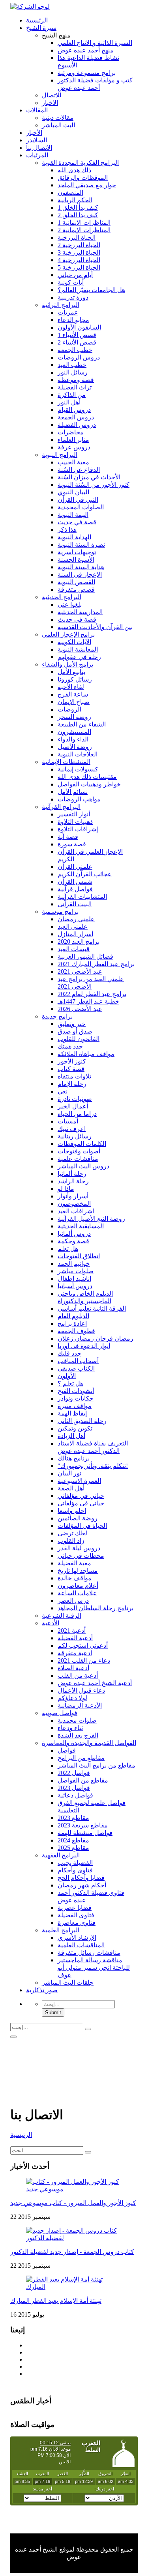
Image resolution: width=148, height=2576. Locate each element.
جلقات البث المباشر (68, 1983)
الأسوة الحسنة (76, 560)
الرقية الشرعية (62, 1616)
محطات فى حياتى (81, 1556)
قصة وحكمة (73, 1241)
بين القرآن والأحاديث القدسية (95, 627)
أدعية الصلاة (73, 1668)
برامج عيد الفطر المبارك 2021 (96, 964)
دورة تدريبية (73, 297)
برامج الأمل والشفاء (67, 664)
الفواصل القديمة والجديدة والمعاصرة (89, 1743)
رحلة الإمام (72, 1084)
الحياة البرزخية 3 (79, 252)
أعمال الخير (73, 1106)
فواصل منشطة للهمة (85, 1833)
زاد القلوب (71, 1541)
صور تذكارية (42, 1990)
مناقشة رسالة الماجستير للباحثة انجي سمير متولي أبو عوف (94, 1968)
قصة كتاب (71, 1069)
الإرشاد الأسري (77, 1938)
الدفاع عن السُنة (79, 470)
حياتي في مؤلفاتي (81, 1496)
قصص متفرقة (76, 590)
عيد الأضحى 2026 (80, 1009)
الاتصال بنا (39, 148)
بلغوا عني (70, 604)
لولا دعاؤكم (72, 1698)
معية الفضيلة (74, 1563)
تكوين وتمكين (75, 1428)
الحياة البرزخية (77, 237)
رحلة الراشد (73, 1181)
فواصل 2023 (74, 1788)
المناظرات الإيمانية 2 (84, 230)
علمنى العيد (73, 927)
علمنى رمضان (76, 919)
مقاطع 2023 (73, 1818)
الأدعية (51, 1623)
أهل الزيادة (71, 1436)
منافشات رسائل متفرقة (89, 1953)
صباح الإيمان (74, 702)
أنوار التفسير (74, 814)
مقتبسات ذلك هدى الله (87, 777)
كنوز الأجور (72, 1061)
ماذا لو (66, 1189)
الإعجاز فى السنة (80, 575)
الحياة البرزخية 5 (79, 267)
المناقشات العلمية (81, 1945)
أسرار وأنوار (73, 1196)
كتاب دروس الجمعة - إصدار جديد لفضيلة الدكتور (72, 2252)
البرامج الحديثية (62, 597)
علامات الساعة (77, 1593)
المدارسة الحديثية (80, 612)
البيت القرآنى (75, 904)
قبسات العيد (74, 949)
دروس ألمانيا (74, 1234)
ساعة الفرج (73, 694)
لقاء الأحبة (71, 687)
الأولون (67, 1376)
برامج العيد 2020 (79, 942)
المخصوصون (74, 1204)
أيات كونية (71, 282)
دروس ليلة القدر (79, 1548)
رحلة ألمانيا (72, 1174)
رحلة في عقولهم (79, 657)
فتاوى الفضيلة (76, 1915)
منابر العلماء (73, 440)
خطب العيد (72, 365)
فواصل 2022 (74, 1773)
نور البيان (69, 1473)
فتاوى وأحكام (75, 1870)
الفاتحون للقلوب (79, 1039)
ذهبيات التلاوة (75, 822)
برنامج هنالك (74, 1458)
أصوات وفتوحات (79, 1151)
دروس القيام (74, 410)
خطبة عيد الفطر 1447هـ (88, 1001)
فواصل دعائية (75, 1795)
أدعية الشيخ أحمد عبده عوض (95, 1683)
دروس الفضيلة (77, 425)
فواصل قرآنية (75, 889)
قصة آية (68, 837)
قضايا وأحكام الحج (81, 1878)
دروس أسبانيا (75, 1286)
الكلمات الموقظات (82, 1144)
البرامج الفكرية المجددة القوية (80, 163)
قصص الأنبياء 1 (77, 335)
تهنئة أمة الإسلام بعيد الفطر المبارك (56, 2301)
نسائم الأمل (73, 792)
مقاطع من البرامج (81, 1758)
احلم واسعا (72, 1511)
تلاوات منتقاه (74, 1076)
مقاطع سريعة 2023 (83, 1825)
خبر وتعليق (72, 1024)
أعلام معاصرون (78, 1586)
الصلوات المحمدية (81, 507)
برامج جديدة (57, 1016)
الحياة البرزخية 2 (79, 245)
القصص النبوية (76, 582)
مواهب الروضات (79, 799)
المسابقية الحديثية (81, 1226)
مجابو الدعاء (73, 320)
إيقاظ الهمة (72, 1413)
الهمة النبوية (73, 515)
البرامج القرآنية (61, 807)
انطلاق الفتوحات (79, 1256)
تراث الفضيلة (75, 387)
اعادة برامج (72, 1323)
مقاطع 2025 (73, 1848)
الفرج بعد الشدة (78, 1735)
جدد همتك (70, 1046)
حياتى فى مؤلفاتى (81, 1503)
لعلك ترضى (72, 1533)
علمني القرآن (75, 867)
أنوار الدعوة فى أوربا (84, 1346)
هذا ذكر (67, 530)
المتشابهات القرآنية (82, 897)
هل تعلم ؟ (70, 1383)
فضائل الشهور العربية (85, 956)
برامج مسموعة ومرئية (87, 73)
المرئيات (37, 155)
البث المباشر (58, 125)
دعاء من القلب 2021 (84, 1661)
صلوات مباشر (76, 1271)
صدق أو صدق (75, 1031)
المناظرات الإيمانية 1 (84, 223)
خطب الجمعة (75, 350)
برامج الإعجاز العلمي (68, 634)
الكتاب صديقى (76, 1368)
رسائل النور (73, 372)
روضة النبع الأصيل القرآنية (91, 1219)
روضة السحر (74, 717)
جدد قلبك (69, 1353)
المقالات (37, 110)
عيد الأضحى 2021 (80, 971)
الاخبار (50, 103)
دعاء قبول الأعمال (81, 1690)
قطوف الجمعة (76, 1331)
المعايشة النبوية (78, 649)
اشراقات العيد (76, 1211)
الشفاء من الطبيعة (82, 724)
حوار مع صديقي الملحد (87, 185)
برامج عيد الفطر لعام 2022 (92, 994)
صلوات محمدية (77, 1720)
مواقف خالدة (75, 1578)
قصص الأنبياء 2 (77, 342)
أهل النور (69, 402)
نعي (63, 1091)
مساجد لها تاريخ (78, 1571)
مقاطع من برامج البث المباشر (96, 1765)
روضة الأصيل (75, 747)
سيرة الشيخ (41, 28)
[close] (13, 2037)
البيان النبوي (73, 492)
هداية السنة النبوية (81, 567)
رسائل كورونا (75, 679)
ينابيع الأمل (71, 672)
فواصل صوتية (60, 1713)
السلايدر (37, 140)
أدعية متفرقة (75, 1653)
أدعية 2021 (72, 1631)
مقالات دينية (58, 118)
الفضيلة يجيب (75, 1863)
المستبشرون (74, 732)
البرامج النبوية (60, 455)
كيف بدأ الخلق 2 (78, 215)
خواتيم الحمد (74, 1264)
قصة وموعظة (76, 380)
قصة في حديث (77, 522)
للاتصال (52, 95)
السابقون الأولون (79, 327)
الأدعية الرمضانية (80, 1705)
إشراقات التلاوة (78, 829)
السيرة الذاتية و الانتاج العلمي (95, 43)
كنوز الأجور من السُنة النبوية (94, 485)
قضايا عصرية (75, 1908)
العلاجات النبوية (78, 754)
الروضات (69, 709)
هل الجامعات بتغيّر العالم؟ (91, 290)
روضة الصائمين (78, 1518)
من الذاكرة (72, 395)
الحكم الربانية (75, 200)
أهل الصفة (71, 1488)
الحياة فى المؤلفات (82, 1526)
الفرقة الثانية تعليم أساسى (92, 1308)
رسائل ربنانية (75, 1136)
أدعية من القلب (78, 1675)
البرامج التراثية (61, 305)
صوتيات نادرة (75, 1099)
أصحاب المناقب (78, 1361)
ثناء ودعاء (70, 1728)
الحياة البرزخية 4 (79, 260)
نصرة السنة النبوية (81, 545)
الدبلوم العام (73, 1316)
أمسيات (68, 1121)
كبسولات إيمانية (78, 769)
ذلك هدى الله (74, 170)
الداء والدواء (73, 739)
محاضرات (71, 432)
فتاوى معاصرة (77, 1923)
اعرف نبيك (72, 1129)
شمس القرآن (75, 882)
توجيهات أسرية (77, 552)
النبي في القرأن (78, 500)
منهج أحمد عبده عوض (86, 50)
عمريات (68, 312)
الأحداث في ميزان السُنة (89, 477)
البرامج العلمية (61, 1930)
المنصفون (70, 193)
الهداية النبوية (74, 537)
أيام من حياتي (75, 275)
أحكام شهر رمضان (82, 1885)
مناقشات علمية (78, 1159)
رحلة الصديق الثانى (82, 1421)
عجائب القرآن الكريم (85, 874)
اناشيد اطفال (74, 1279)
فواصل (67, 1750)
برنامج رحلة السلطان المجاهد (96, 1608)
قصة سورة (72, 844)
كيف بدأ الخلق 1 (78, 208)
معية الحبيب (73, 462)
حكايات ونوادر (76, 1398)
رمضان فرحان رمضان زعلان (96, 1338)
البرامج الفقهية (61, 1855)
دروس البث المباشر (83, 1166)
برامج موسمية (60, 912)
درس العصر (73, 1601)
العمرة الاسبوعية (79, 1481)
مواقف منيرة (75, 1406)
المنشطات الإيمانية (66, 762)
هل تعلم (68, 1249)
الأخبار (34, 133)
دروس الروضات (79, 357)
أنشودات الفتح (76, 1391)
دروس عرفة (74, 447)
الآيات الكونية (74, 642)
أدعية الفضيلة (75, 1638)
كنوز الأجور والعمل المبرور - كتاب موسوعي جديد (73, 2203)
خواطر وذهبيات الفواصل (89, 784)
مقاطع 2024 (73, 1840)
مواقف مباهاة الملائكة (86, 1054)
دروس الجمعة (76, 417)
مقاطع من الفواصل (83, 1780)
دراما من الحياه (77, 1114)
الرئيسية (37, 20)
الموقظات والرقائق (83, 178)
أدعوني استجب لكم (83, 1646)
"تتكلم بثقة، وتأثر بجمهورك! (93, 1466)
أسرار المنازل (75, 934)
